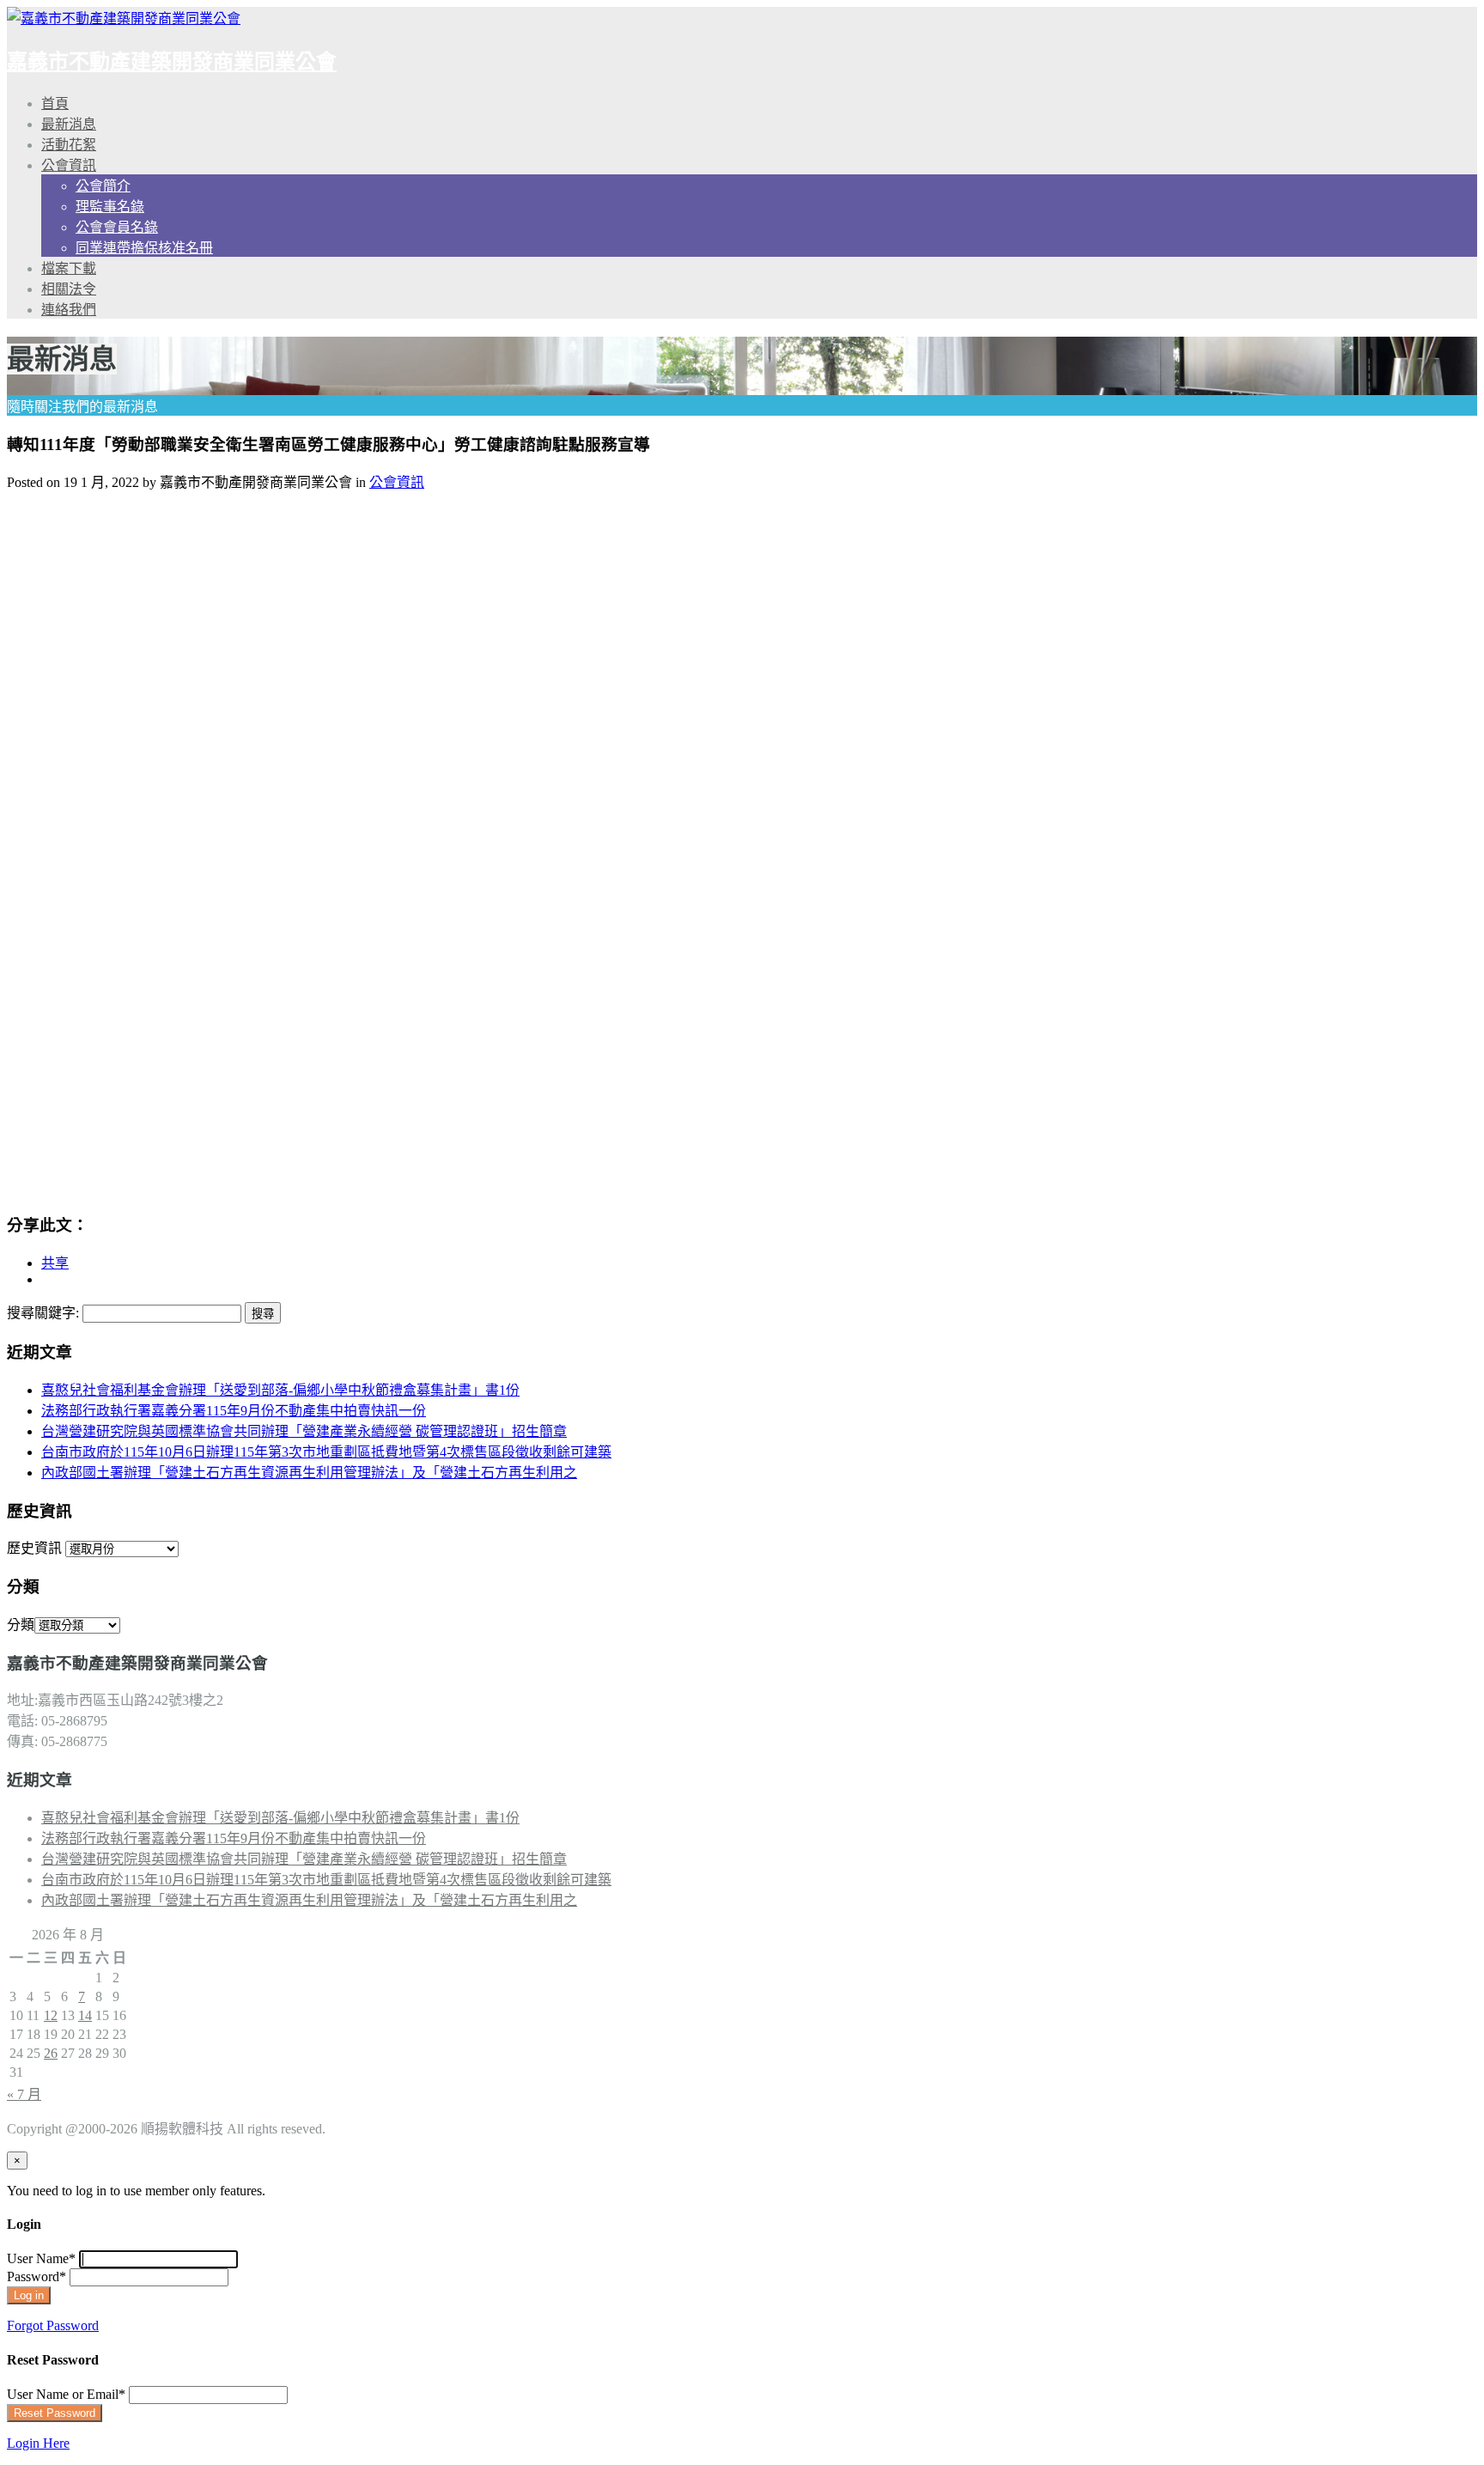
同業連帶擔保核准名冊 (144, 248)
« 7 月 (24, 2094)
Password (36, 2276)
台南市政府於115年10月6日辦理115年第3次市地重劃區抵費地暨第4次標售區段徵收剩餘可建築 (326, 1452)
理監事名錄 (110, 207)
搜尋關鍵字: (43, 1313)
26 (51, 2053)
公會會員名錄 (117, 227)
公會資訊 (69, 165)
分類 (21, 1625)
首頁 (55, 103)
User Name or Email (66, 2394)
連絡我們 (69, 310)
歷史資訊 (34, 1548)
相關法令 (69, 289)
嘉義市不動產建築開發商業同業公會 (172, 62)
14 (85, 2015)
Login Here (38, 2443)
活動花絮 (69, 145)
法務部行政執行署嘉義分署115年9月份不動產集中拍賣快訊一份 (234, 1411)
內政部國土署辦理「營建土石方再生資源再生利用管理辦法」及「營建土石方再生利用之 (309, 1473)
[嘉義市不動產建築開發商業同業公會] (124, 18)
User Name (41, 2258)
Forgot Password (53, 2325)
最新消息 (69, 124)
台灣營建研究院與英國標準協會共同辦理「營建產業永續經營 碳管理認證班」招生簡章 (304, 1431)
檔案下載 (69, 268)
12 (51, 2015)
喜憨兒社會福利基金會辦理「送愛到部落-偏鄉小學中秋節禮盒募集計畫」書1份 (280, 1390)
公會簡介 (103, 186)
